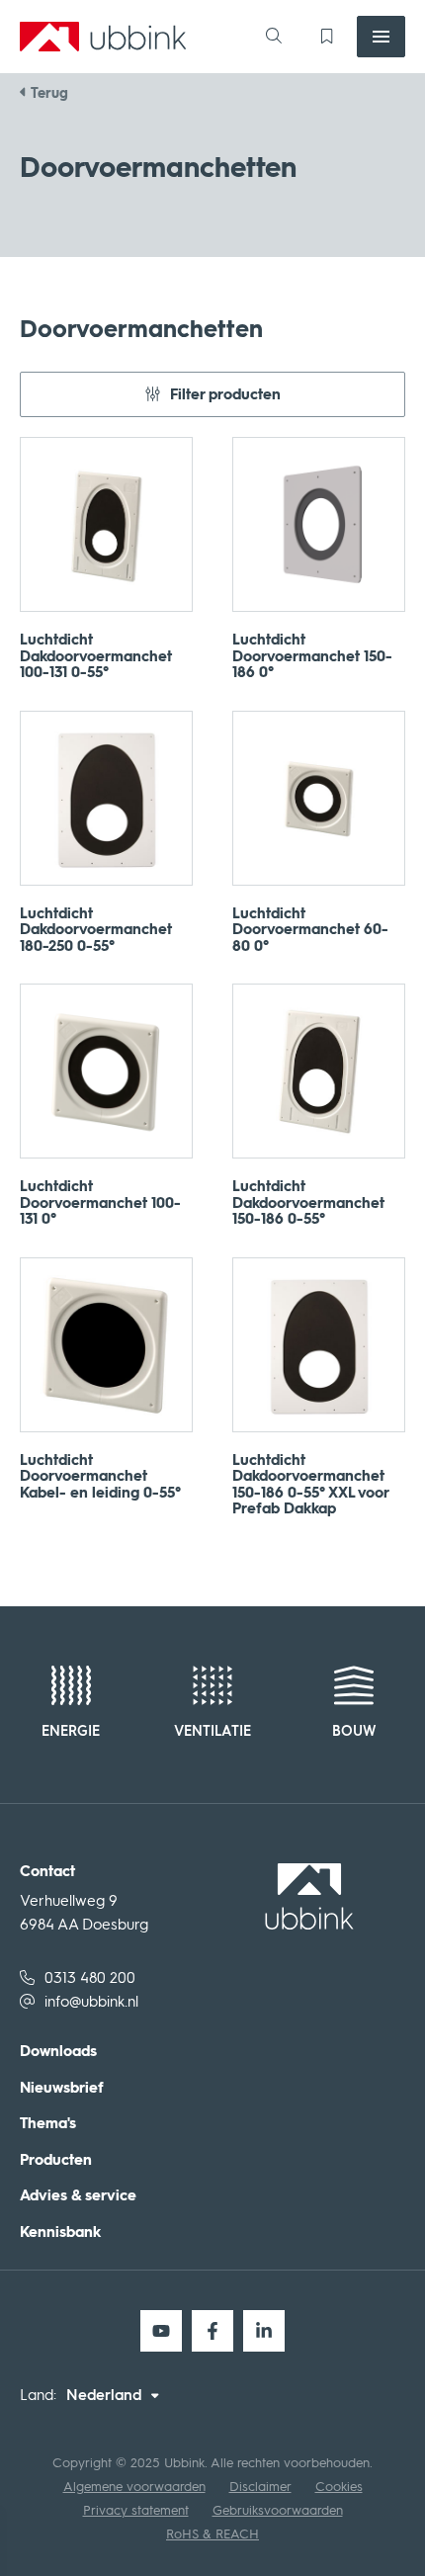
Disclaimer (260, 2487)
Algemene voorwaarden (134, 2487)
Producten (56, 2160)
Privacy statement (136, 2510)
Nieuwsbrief (62, 2088)
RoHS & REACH (212, 2534)
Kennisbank (60, 2233)
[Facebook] (212, 2331)
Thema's (48, 2124)
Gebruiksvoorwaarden (278, 2510)
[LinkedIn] (264, 2331)
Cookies (339, 2487)
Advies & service (78, 2196)
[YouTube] (161, 2331)
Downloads (58, 2052)
